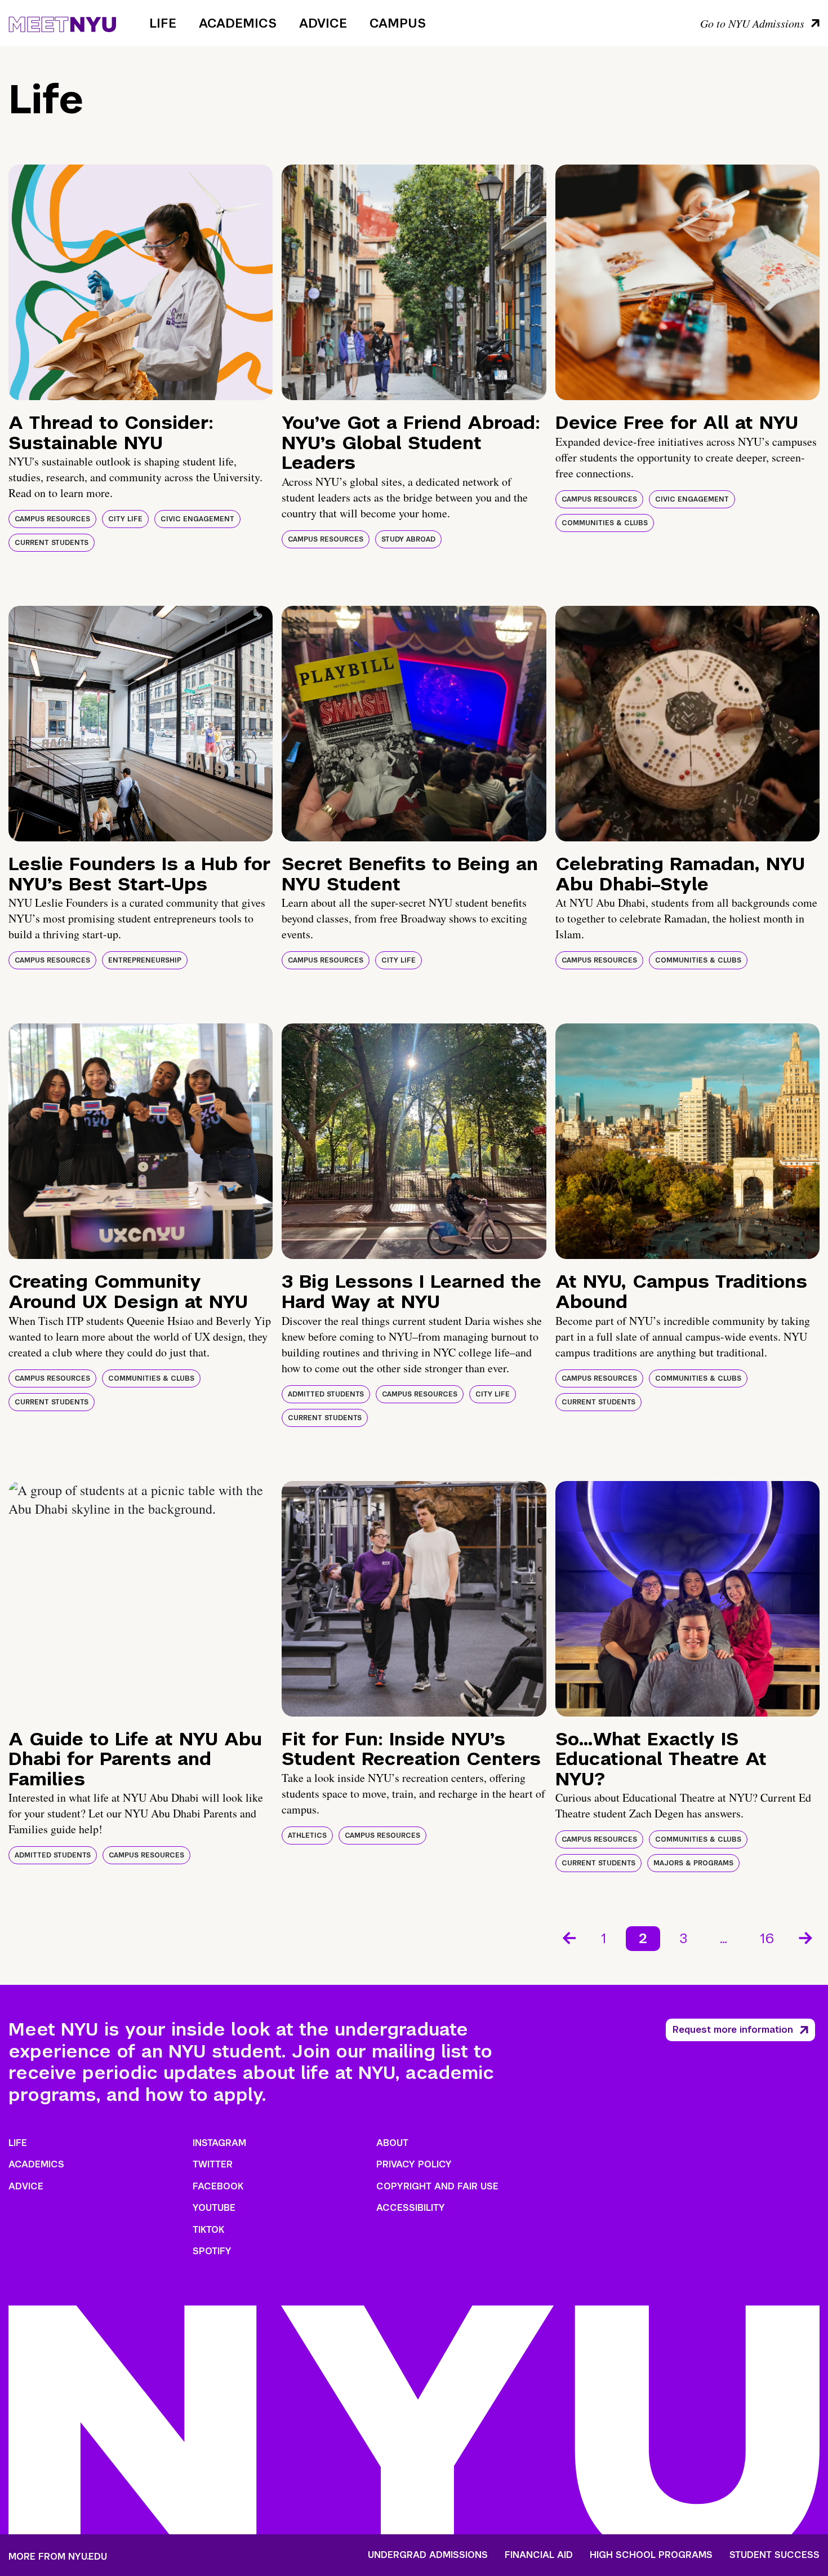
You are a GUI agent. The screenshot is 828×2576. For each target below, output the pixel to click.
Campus (398, 23)
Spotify (212, 2251)
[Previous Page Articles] (568, 1937)
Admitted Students (326, 1394)
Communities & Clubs (605, 523)
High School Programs (651, 2555)
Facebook (218, 2186)
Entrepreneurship (145, 960)
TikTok (208, 2230)
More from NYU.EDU (58, 2557)
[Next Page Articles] (807, 1937)
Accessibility (411, 2208)
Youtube (214, 2208)
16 (767, 1938)
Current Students (52, 543)
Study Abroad (408, 539)
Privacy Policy (414, 2164)
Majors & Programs (693, 1863)
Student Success (774, 2555)
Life (163, 23)
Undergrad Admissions (428, 2555)
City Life (125, 519)
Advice (323, 23)
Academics (238, 23)
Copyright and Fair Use (437, 2186)
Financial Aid (539, 2555)
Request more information (733, 2030)
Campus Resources (52, 519)
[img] (141, 282)
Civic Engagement (197, 519)
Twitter (213, 2164)
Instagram (219, 2143)
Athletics (307, 1835)
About (392, 2143)
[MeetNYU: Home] (62, 23)
